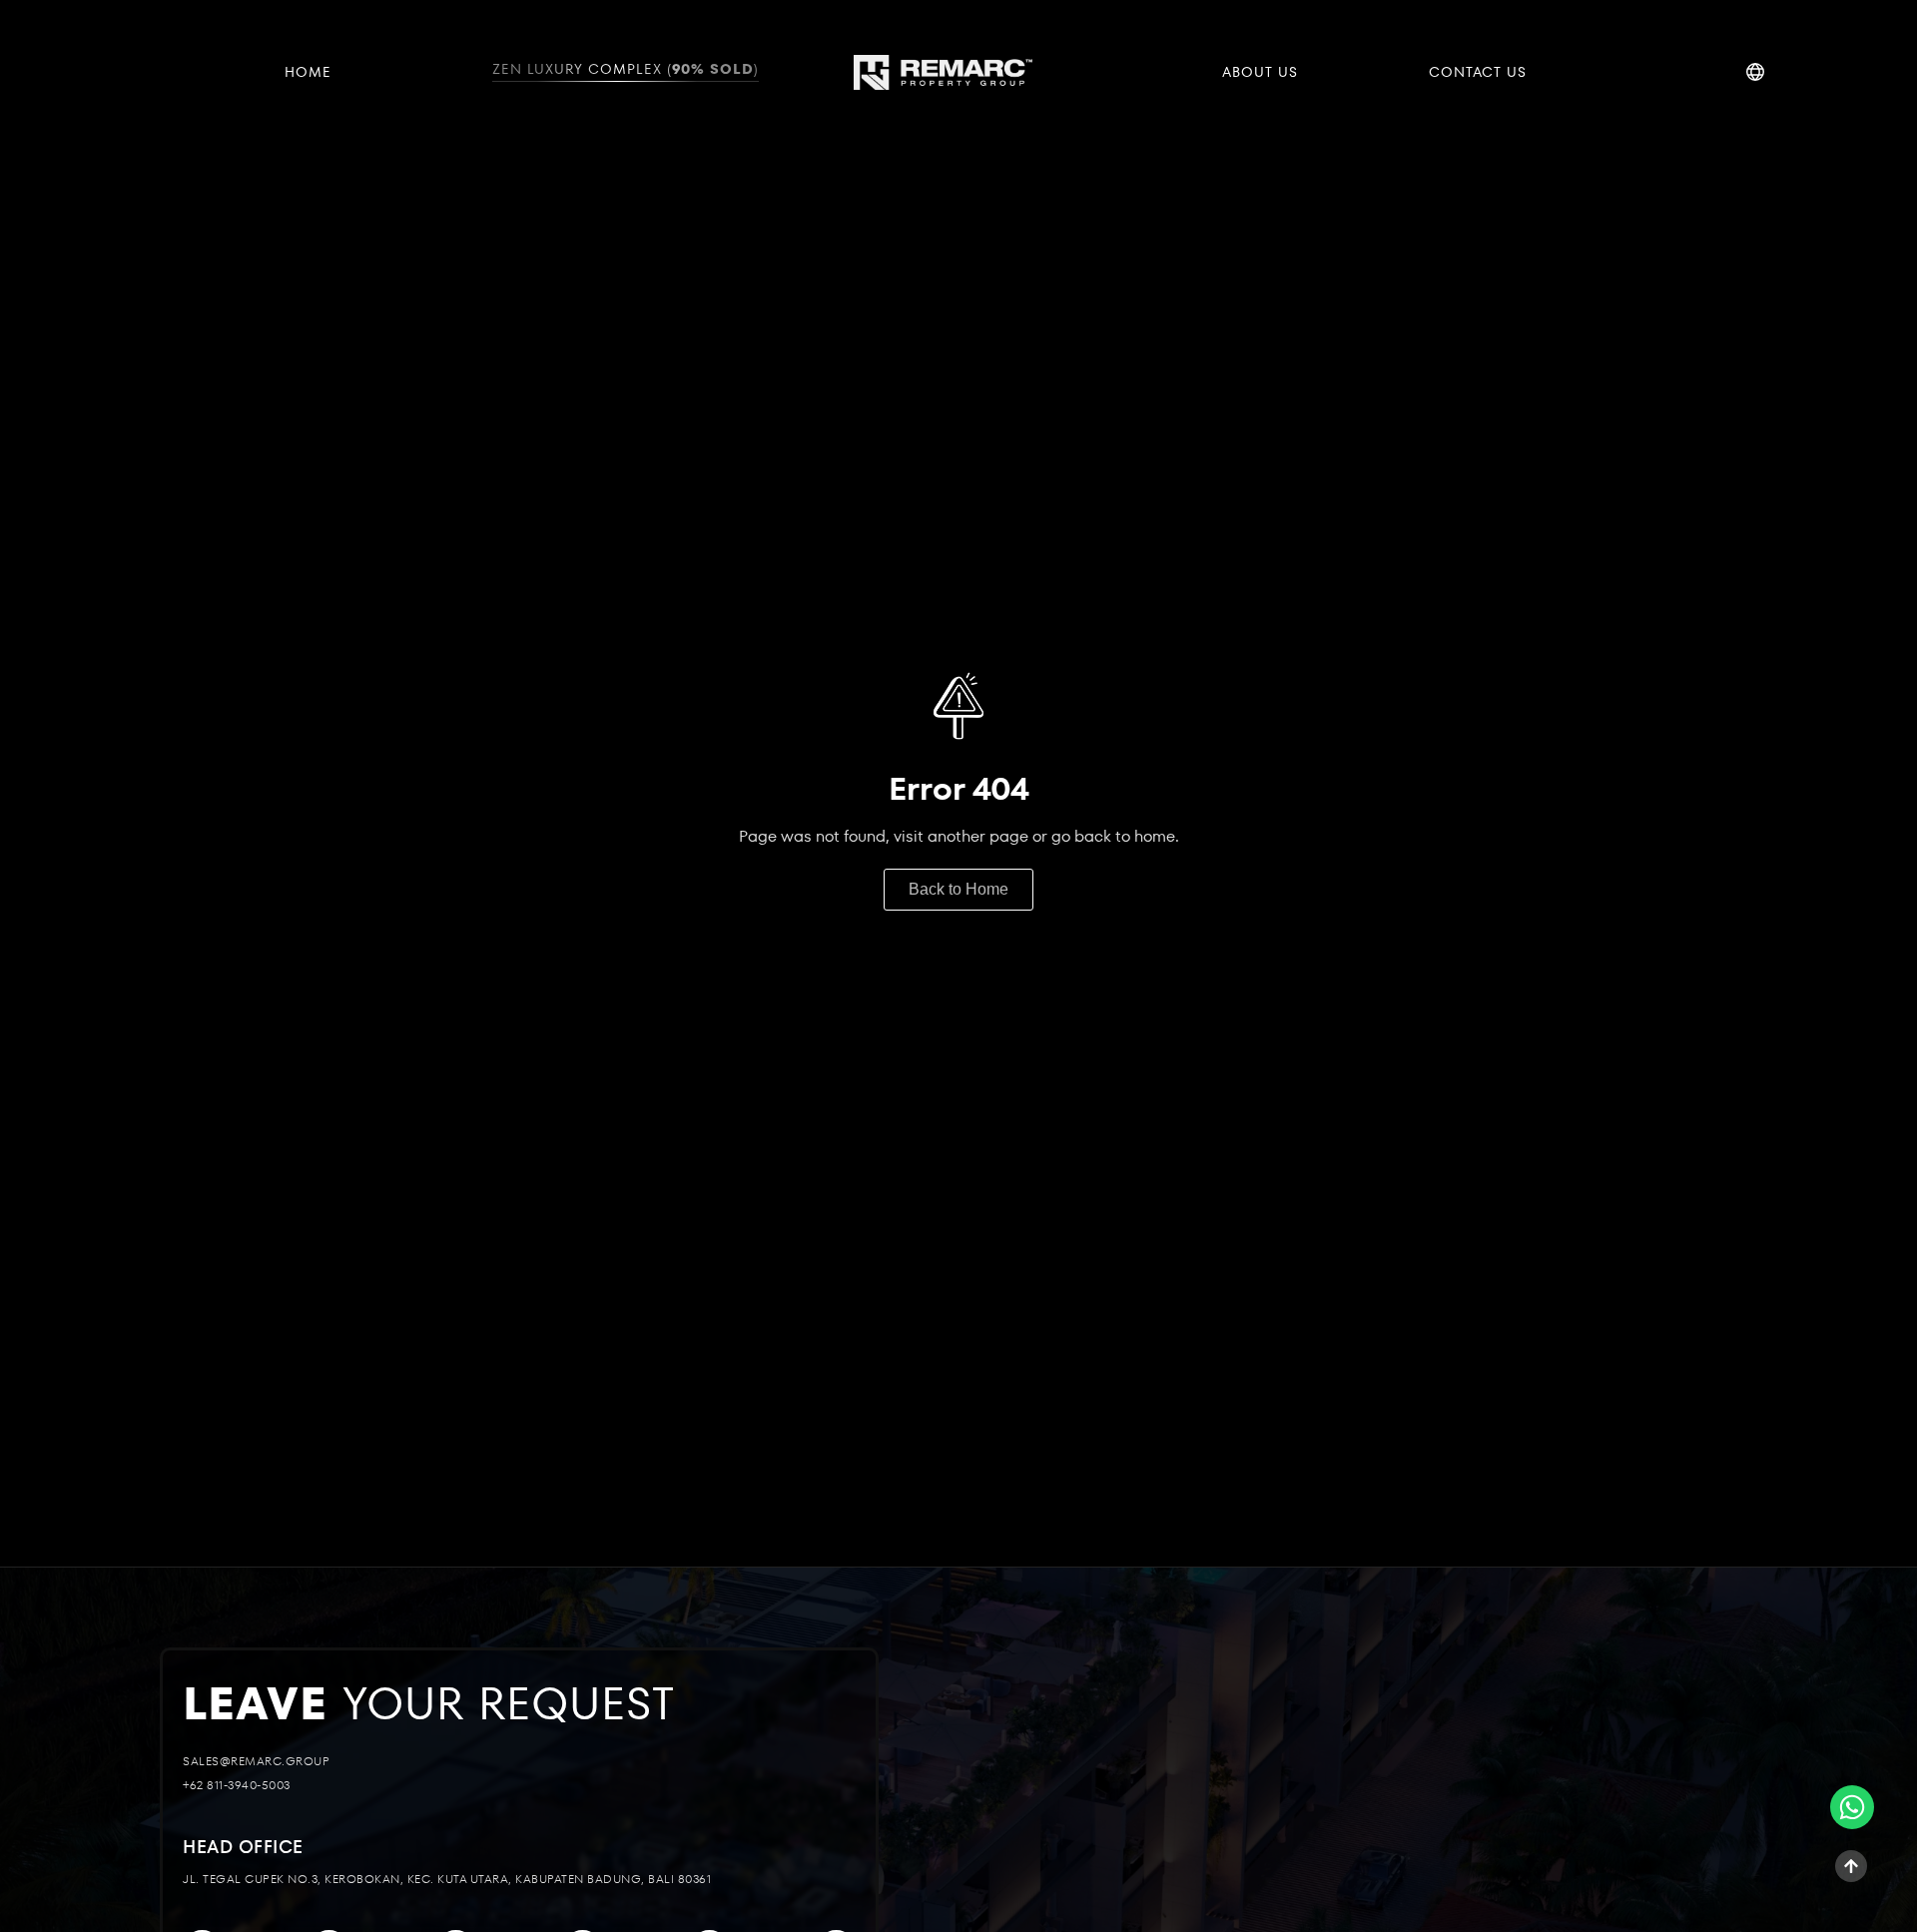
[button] (243, 1848)
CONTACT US (1478, 72)
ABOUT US (1260, 72)
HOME (308, 72)
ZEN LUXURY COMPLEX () (626, 69)
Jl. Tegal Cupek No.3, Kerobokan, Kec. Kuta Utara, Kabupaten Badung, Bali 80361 (447, 1880)
